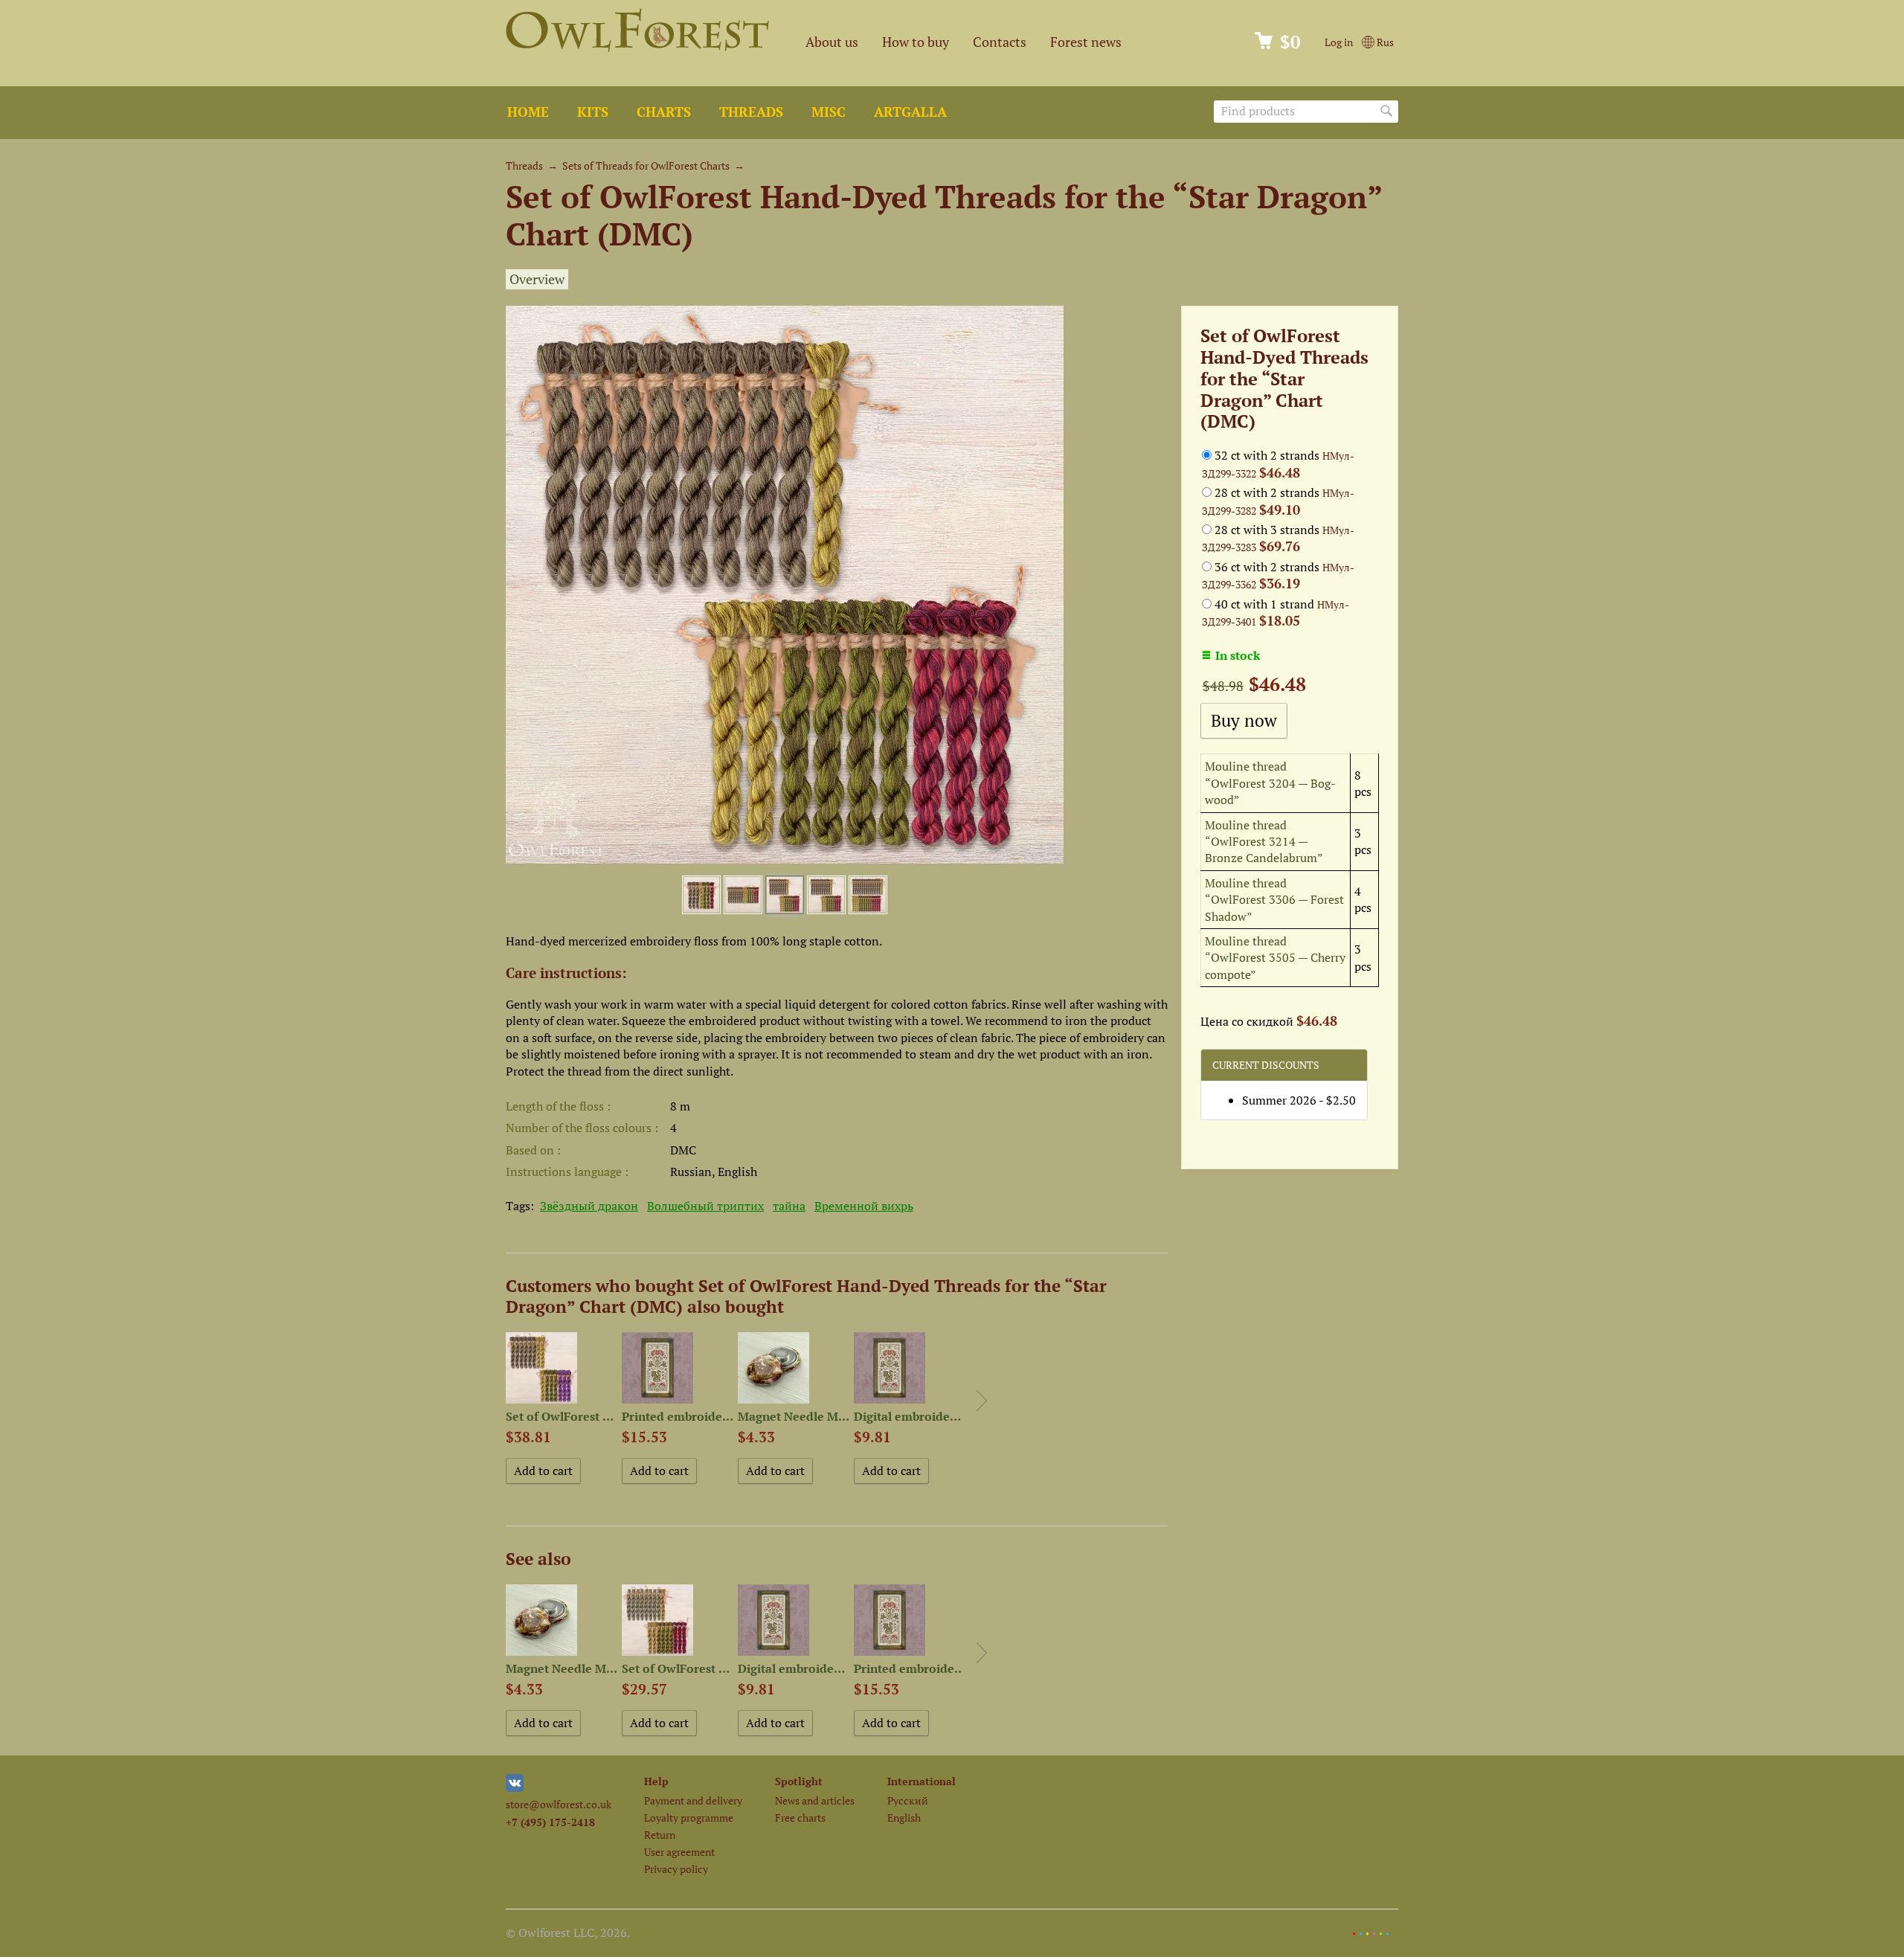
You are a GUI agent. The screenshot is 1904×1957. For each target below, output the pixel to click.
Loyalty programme (689, 1818)
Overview (537, 279)
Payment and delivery (693, 1800)
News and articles (815, 1800)
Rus (1384, 42)
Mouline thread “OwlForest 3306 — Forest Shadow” (1274, 900)
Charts (664, 112)
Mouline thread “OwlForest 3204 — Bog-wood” (1270, 783)
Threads (751, 112)
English (904, 1818)
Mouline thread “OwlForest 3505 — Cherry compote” (1275, 958)
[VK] (515, 1788)
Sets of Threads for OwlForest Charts (646, 166)
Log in (1339, 42)
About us (832, 42)
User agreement (679, 1852)
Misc (829, 112)
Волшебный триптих (705, 1206)
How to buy (916, 42)
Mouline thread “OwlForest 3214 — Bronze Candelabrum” (1264, 842)
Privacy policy (676, 1869)
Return (660, 1835)
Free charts (800, 1818)
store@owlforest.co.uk (559, 1804)
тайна (789, 1206)
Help (656, 1781)
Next (982, 1401)
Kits (593, 112)
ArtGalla (910, 112)
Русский (908, 1800)
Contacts (1000, 42)
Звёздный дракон (589, 1206)
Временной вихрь (864, 1206)
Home (528, 112)
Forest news (1086, 42)
